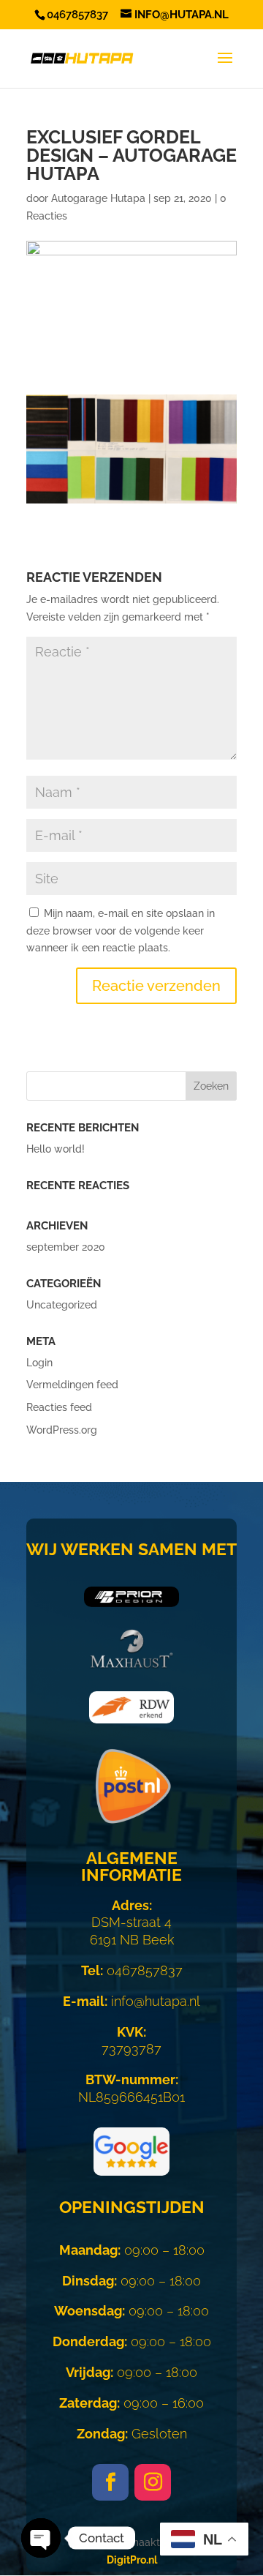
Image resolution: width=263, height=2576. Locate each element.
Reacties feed (59, 1407)
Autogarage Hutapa (98, 198)
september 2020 (66, 1247)
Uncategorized (62, 1305)
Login (39, 1363)
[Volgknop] (110, 2482)
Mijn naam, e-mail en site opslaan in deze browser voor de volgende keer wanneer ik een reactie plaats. (121, 931)
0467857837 (132, 1970)
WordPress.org (62, 1430)
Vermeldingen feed (72, 1385)
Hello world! (56, 1149)
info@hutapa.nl (131, 2001)
